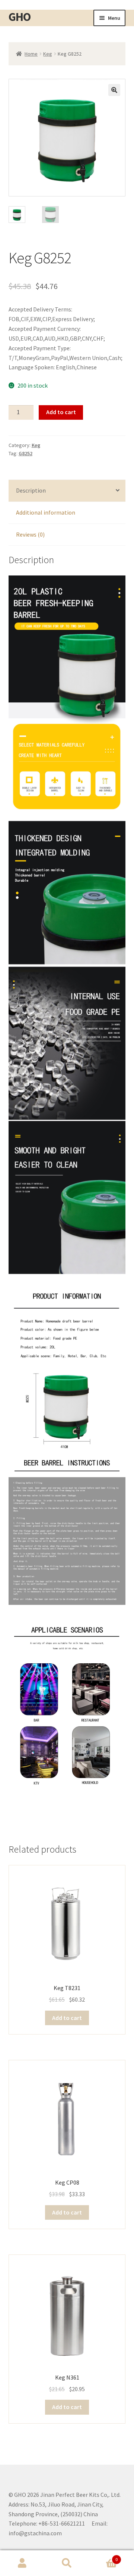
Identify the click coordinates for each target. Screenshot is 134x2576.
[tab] (67, 491)
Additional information (46, 512)
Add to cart (61, 412)
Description (31, 490)
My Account (22, 2563)
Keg (48, 54)
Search (67, 2563)
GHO (20, 17)
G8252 (25, 453)
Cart (103, 2557)
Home (31, 54)
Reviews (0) (30, 534)
